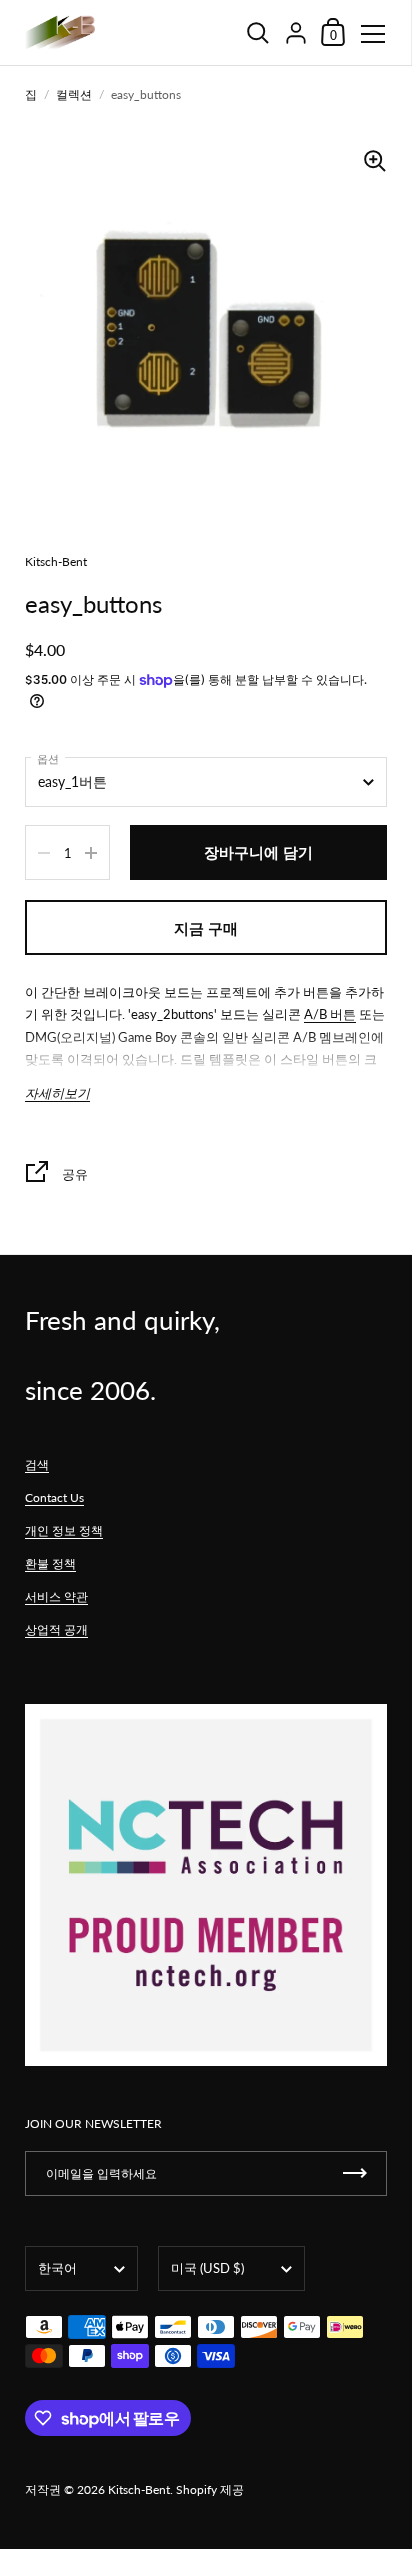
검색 (37, 1464)
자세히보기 (57, 1093)
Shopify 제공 (210, 2489)
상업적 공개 (56, 1629)
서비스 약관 (56, 1596)
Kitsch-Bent (139, 2489)
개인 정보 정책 (64, 1530)
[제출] (355, 2173)
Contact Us (54, 1497)
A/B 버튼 (330, 1014)
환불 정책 (50, 1563)
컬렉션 (74, 94)
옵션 (48, 758)
